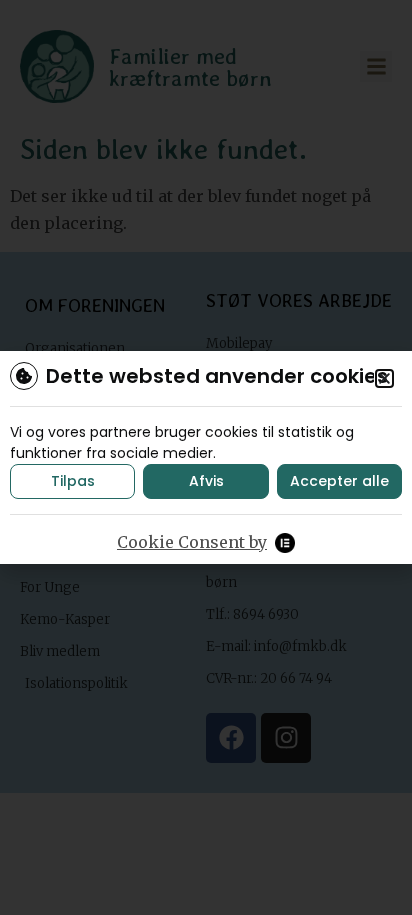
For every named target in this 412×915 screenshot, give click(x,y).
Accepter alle (339, 481)
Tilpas (73, 481)
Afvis (206, 481)
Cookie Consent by (192, 542)
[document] (206, 457)
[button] (384, 378)
